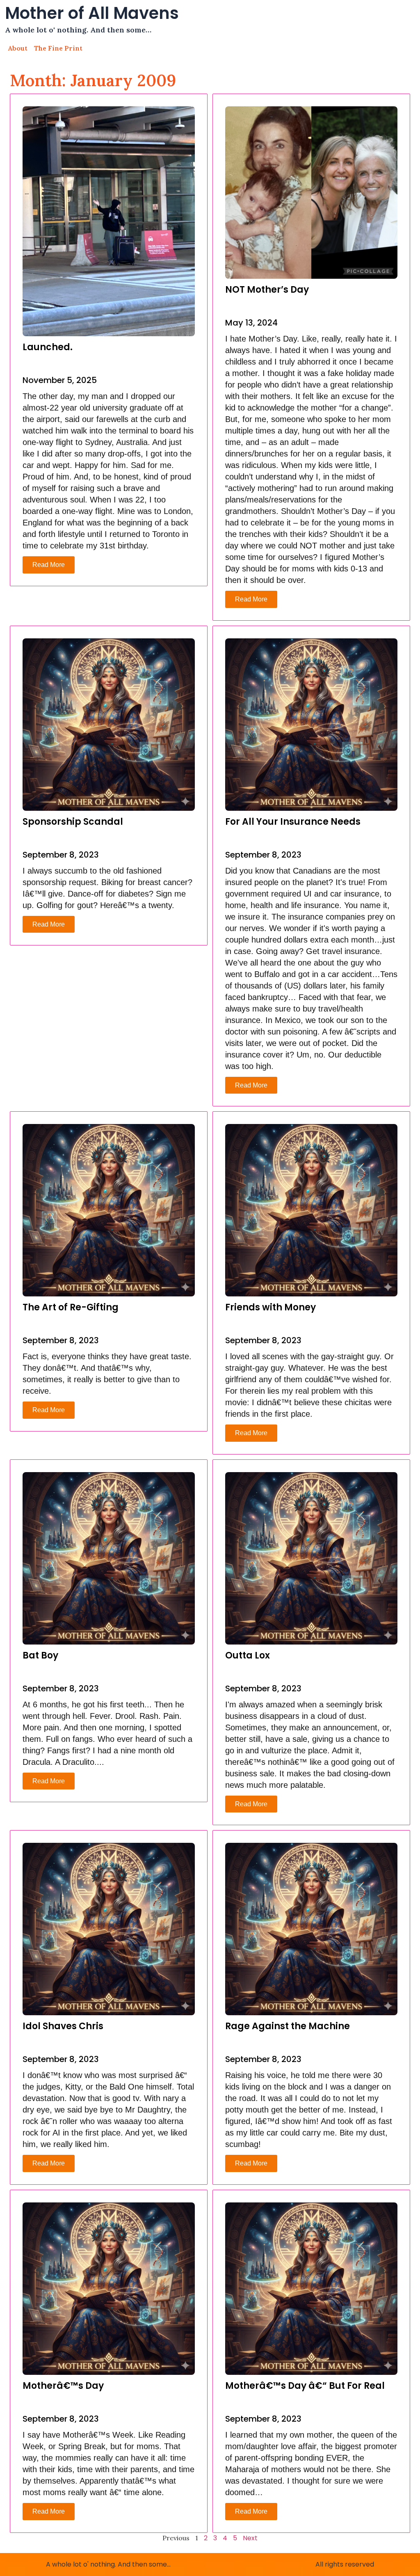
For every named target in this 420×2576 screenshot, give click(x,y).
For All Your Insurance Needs (293, 822)
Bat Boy (40, 1655)
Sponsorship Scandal (73, 822)
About (18, 48)
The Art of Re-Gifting (71, 1307)
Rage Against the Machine (288, 2026)
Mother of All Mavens (92, 13)
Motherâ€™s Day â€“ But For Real (305, 2386)
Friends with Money (270, 1307)
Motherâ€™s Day (63, 2386)
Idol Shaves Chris (63, 2026)
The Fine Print (58, 48)
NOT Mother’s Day (267, 290)
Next (250, 2538)
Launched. (48, 347)
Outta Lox (248, 1655)
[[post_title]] (109, 221)
